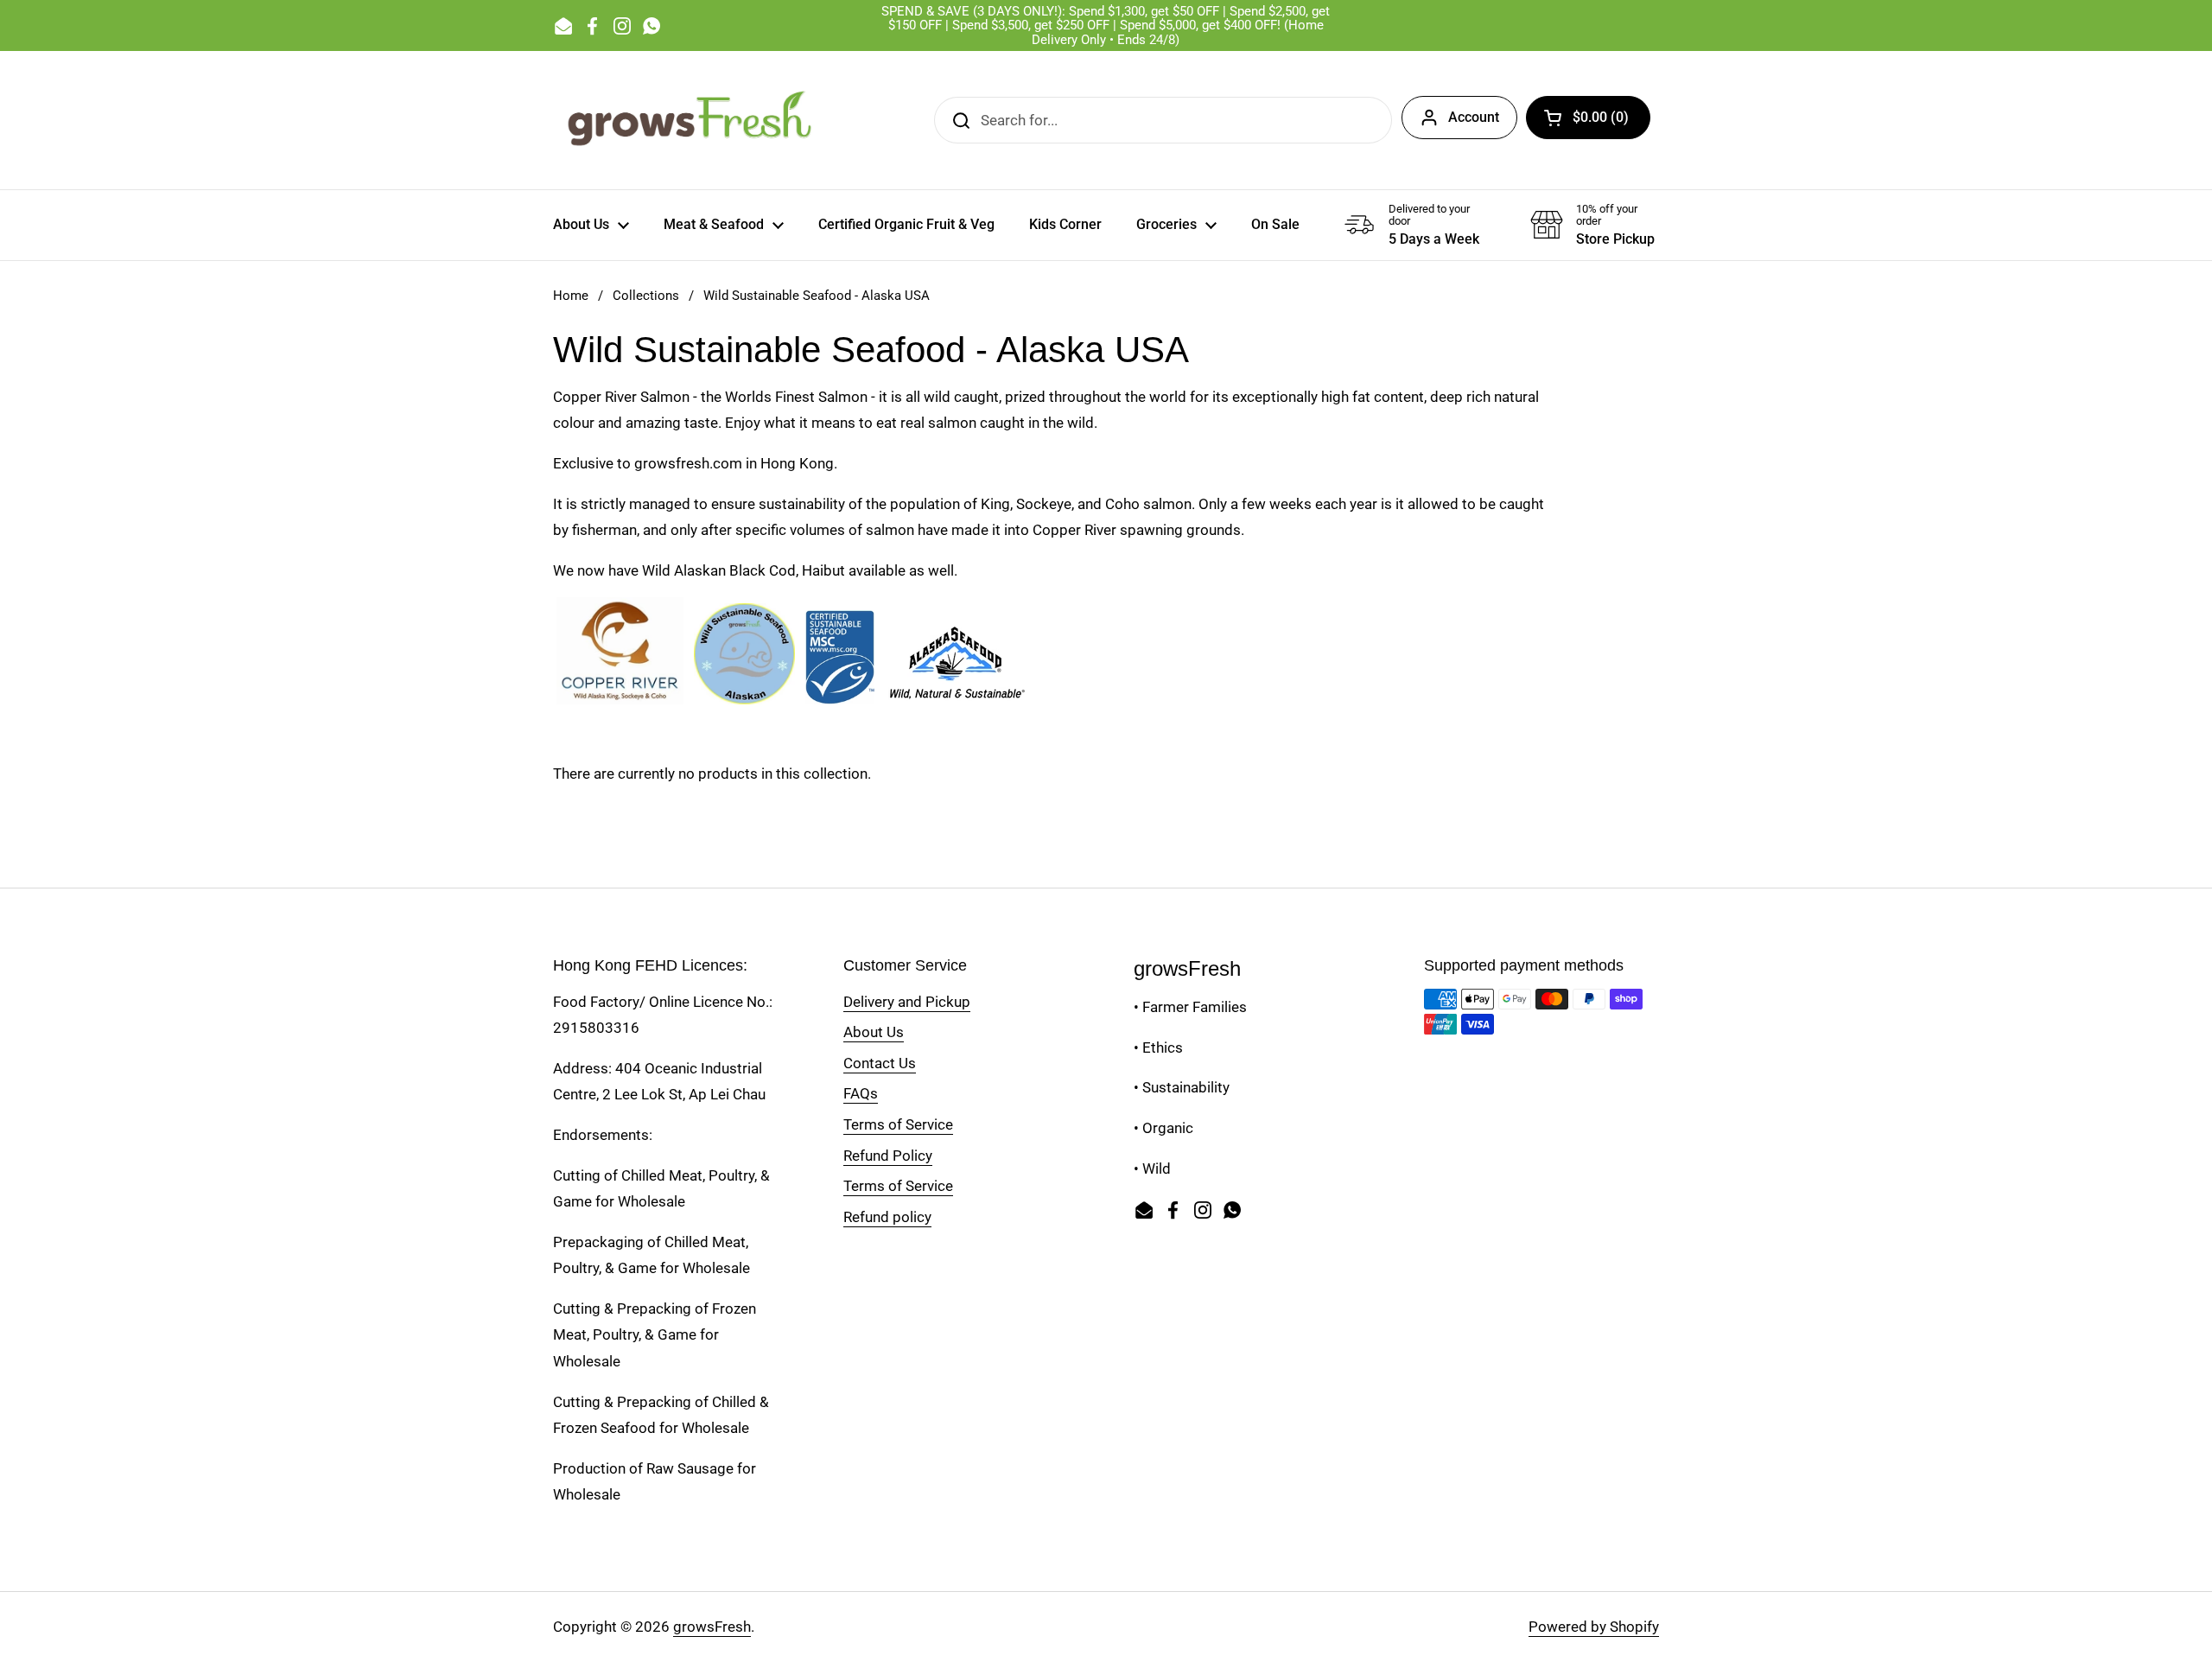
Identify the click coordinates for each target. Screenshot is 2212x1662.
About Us (874, 1032)
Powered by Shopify (1594, 1627)
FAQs (861, 1093)
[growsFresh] (691, 120)
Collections (646, 296)
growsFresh (712, 1627)
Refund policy (887, 1217)
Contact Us (880, 1063)
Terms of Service (898, 1124)
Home (571, 296)
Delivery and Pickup (907, 1002)
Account (1474, 117)
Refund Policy (888, 1156)
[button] (1588, 118)
